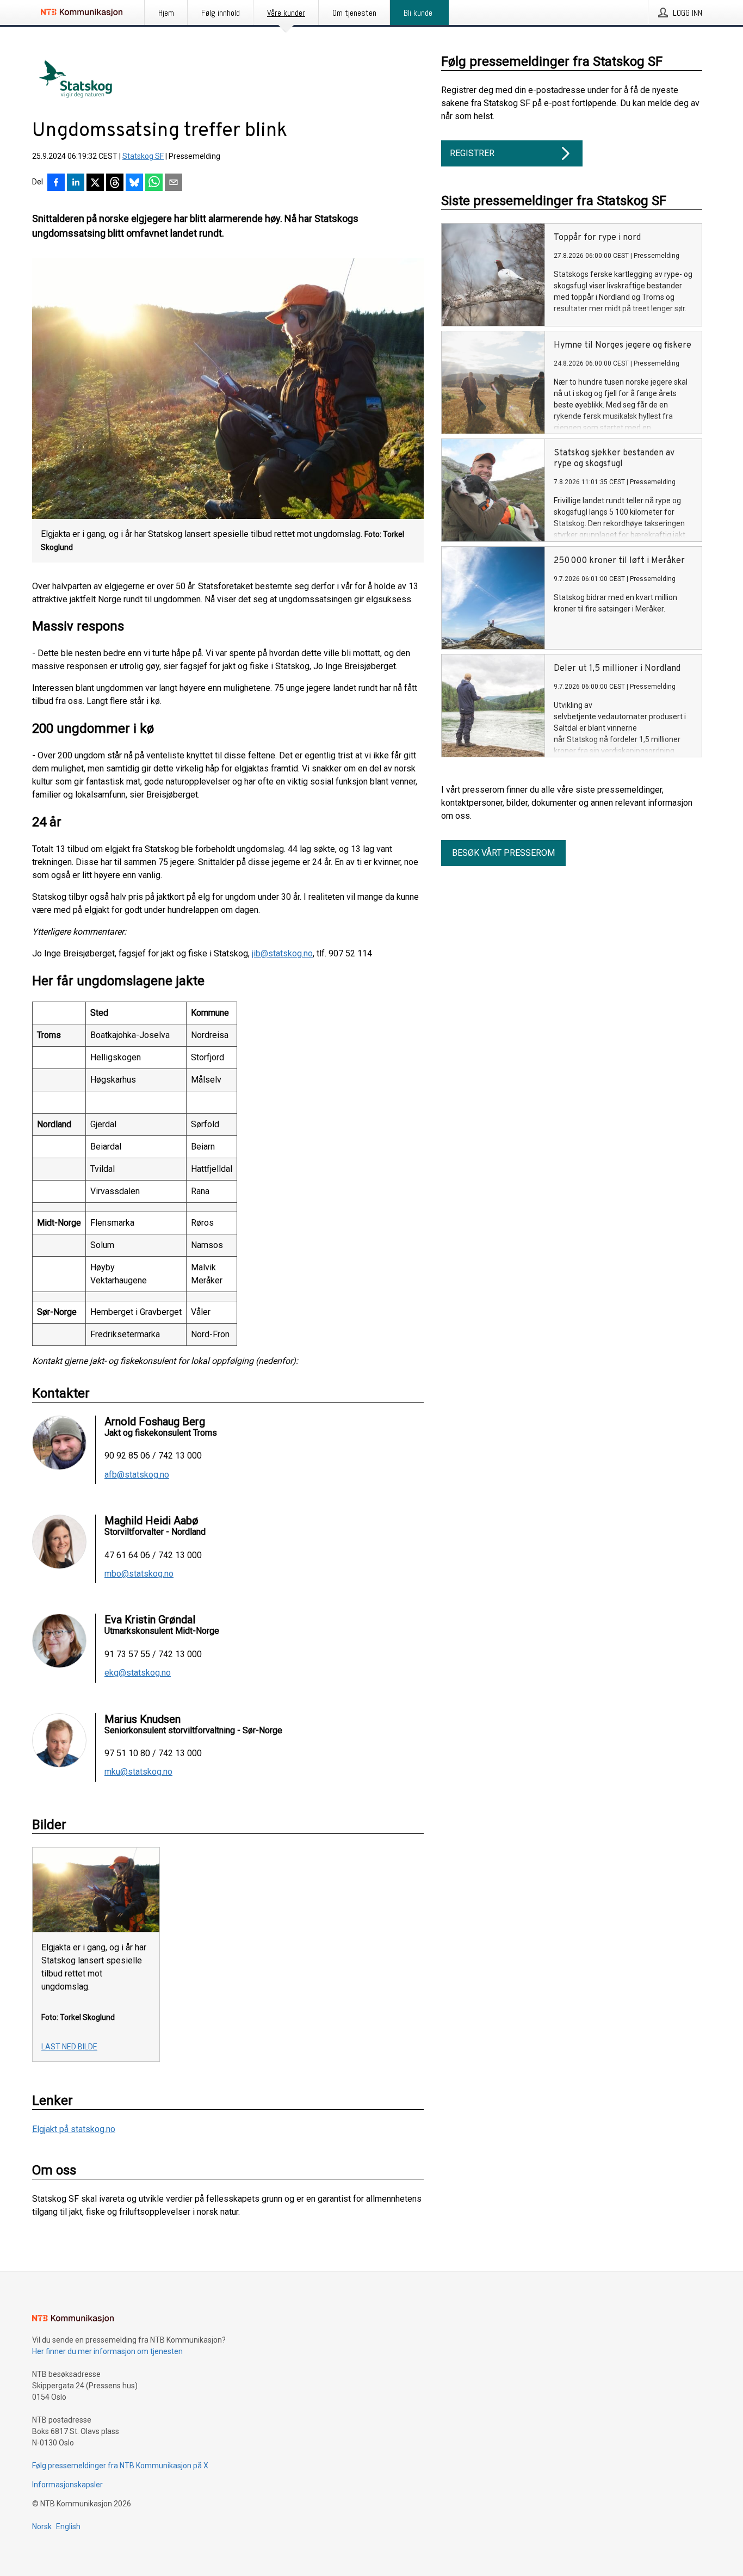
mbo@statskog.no (139, 1574)
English (68, 2526)
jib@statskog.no (282, 953)
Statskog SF (143, 156)
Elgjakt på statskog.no (74, 2129)
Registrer (472, 153)
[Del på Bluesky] (134, 183)
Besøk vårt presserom (503, 853)
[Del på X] (95, 183)
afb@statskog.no (137, 1475)
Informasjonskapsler (67, 2485)
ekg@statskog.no (138, 1673)
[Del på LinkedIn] (76, 183)
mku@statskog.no (138, 1772)
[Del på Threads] (115, 183)
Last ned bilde (69, 2047)
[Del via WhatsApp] (154, 183)
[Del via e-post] (174, 183)
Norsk (42, 2526)
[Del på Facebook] (56, 183)
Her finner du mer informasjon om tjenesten (107, 2351)
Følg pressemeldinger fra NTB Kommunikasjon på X (120, 2466)
